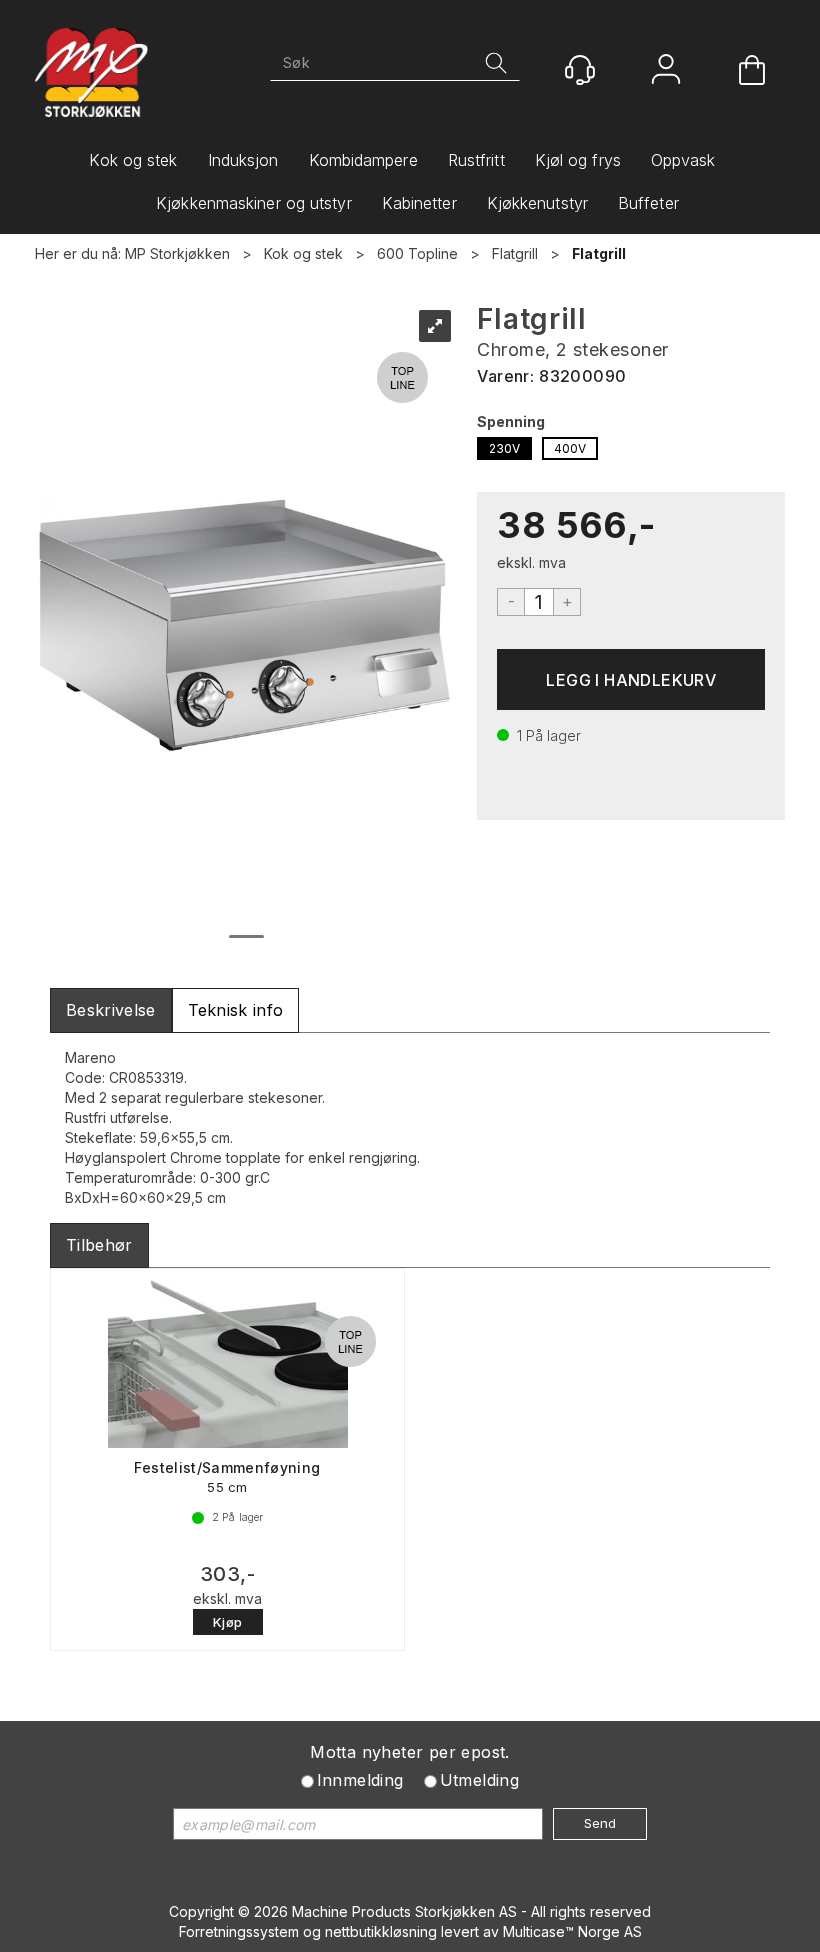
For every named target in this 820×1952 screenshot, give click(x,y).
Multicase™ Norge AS (572, 1931)
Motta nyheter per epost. (410, 1752)
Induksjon (243, 160)
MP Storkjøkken (177, 253)
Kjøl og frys (578, 160)
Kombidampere (363, 160)
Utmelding (480, 1780)
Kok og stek (133, 160)
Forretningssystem (239, 1931)
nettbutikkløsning (381, 1931)
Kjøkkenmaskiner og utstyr (254, 203)
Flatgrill (515, 253)
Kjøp (631, 679)
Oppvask (683, 160)
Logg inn (666, 71)
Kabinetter (419, 203)
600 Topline (417, 253)
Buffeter (648, 203)
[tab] (111, 1010)
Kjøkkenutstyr (537, 203)
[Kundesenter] (580, 70)
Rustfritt (476, 160)
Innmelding (360, 1780)
